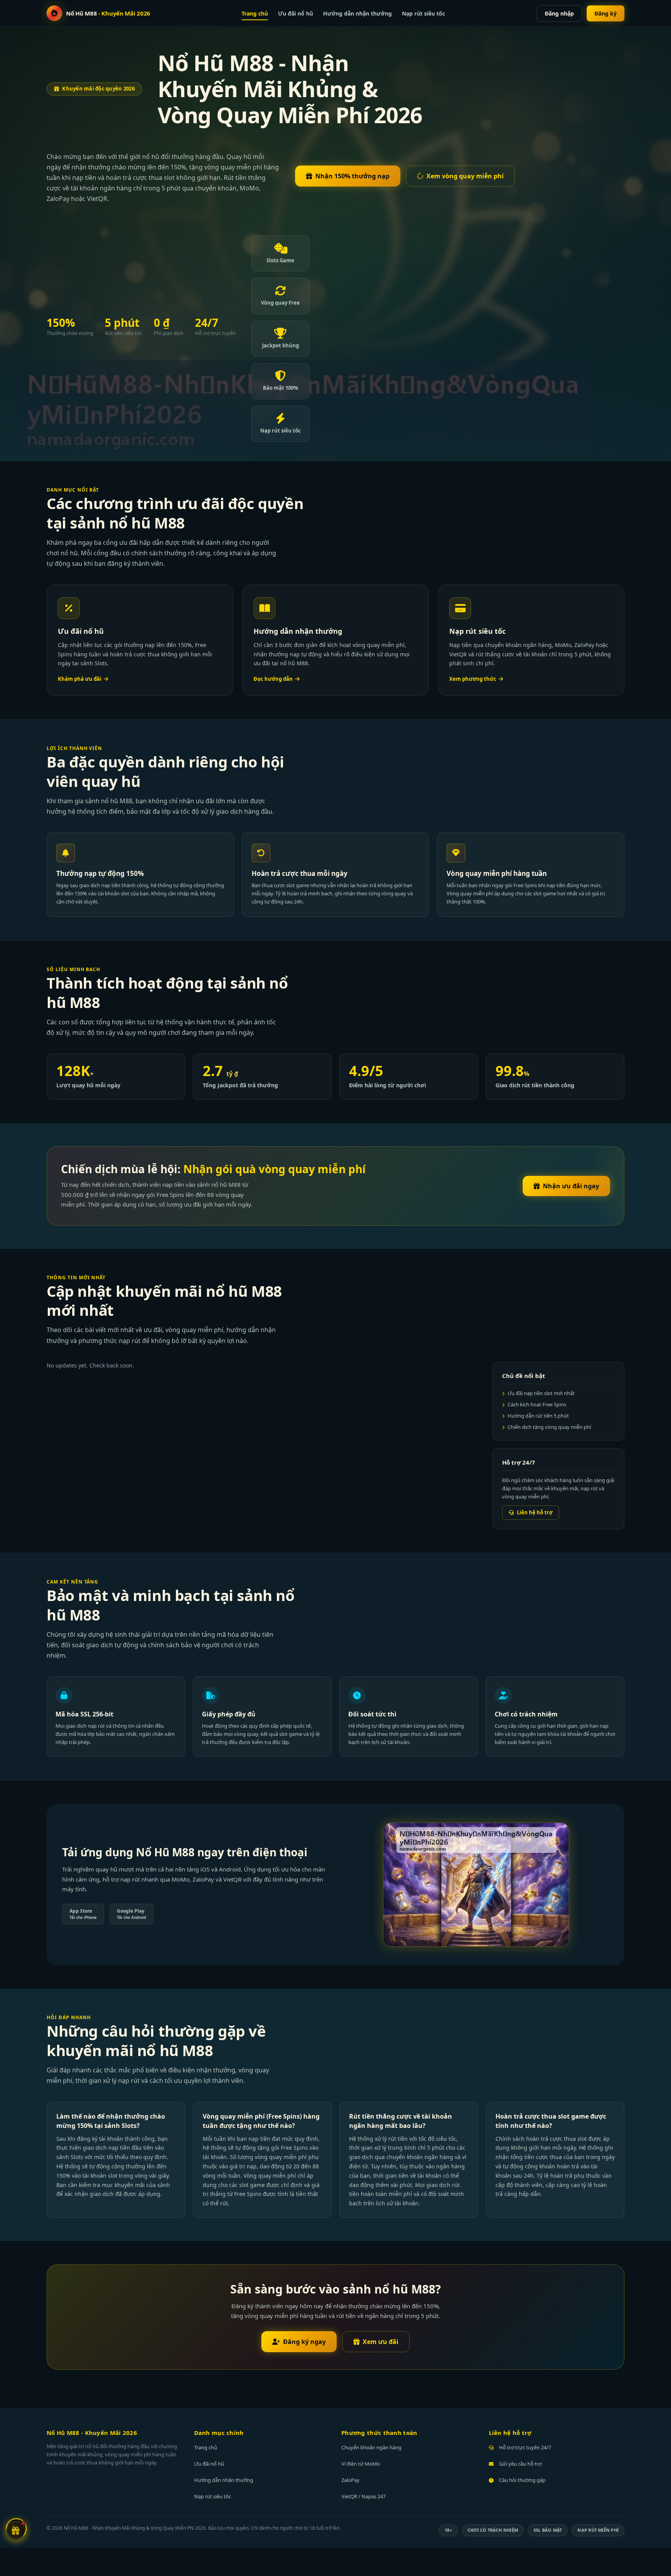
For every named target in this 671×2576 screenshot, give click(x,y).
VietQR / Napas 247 (363, 2496)
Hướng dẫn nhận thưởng (357, 13)
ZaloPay (350, 2480)
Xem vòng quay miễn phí (465, 176)
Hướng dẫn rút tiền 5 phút (538, 1416)
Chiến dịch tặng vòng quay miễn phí (549, 1427)
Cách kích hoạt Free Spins (537, 1404)
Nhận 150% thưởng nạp (352, 176)
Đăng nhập (559, 13)
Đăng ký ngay (304, 2342)
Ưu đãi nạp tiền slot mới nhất (541, 1393)
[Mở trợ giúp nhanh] (16, 2532)
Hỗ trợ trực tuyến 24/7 (525, 2447)
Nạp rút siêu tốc (423, 13)
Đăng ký (606, 13)
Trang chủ (255, 13)
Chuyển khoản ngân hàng (371, 2447)
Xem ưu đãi (381, 2342)
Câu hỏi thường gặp (522, 2480)
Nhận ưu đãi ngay (571, 1186)
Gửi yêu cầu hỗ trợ (520, 2464)
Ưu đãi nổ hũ (296, 13)
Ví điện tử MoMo (361, 2464)
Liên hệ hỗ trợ (535, 1512)
